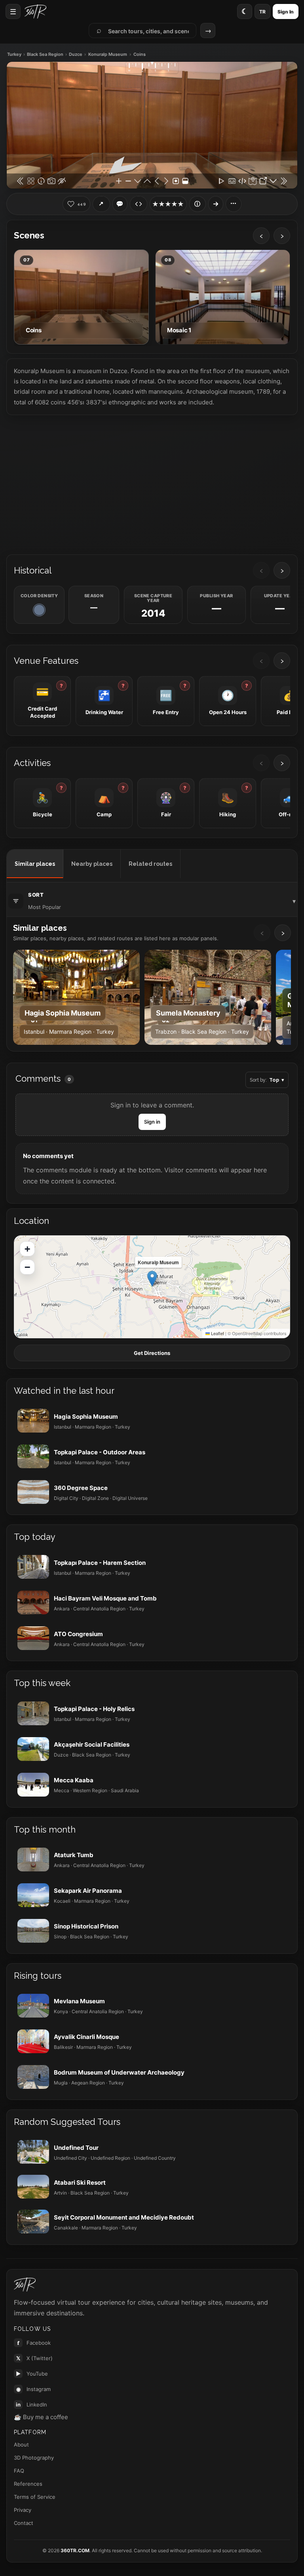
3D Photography (34, 2458)
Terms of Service (35, 2497)
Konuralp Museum (108, 54)
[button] (152, 1279)
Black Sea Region (45, 54)
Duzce (76, 54)
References (28, 2484)
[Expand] (216, 204)
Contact (24, 2523)
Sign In (286, 12)
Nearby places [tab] (92, 864)
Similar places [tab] (35, 864)
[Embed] (139, 204)
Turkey (14, 54)
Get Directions (152, 1353)
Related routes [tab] (150, 864)
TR (262, 12)
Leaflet (217, 1333)
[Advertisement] (152, 484)
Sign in (152, 1122)
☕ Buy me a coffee (41, 2417)
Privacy (23, 2510)
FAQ (19, 2471)
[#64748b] (39, 610)
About (21, 2445)
